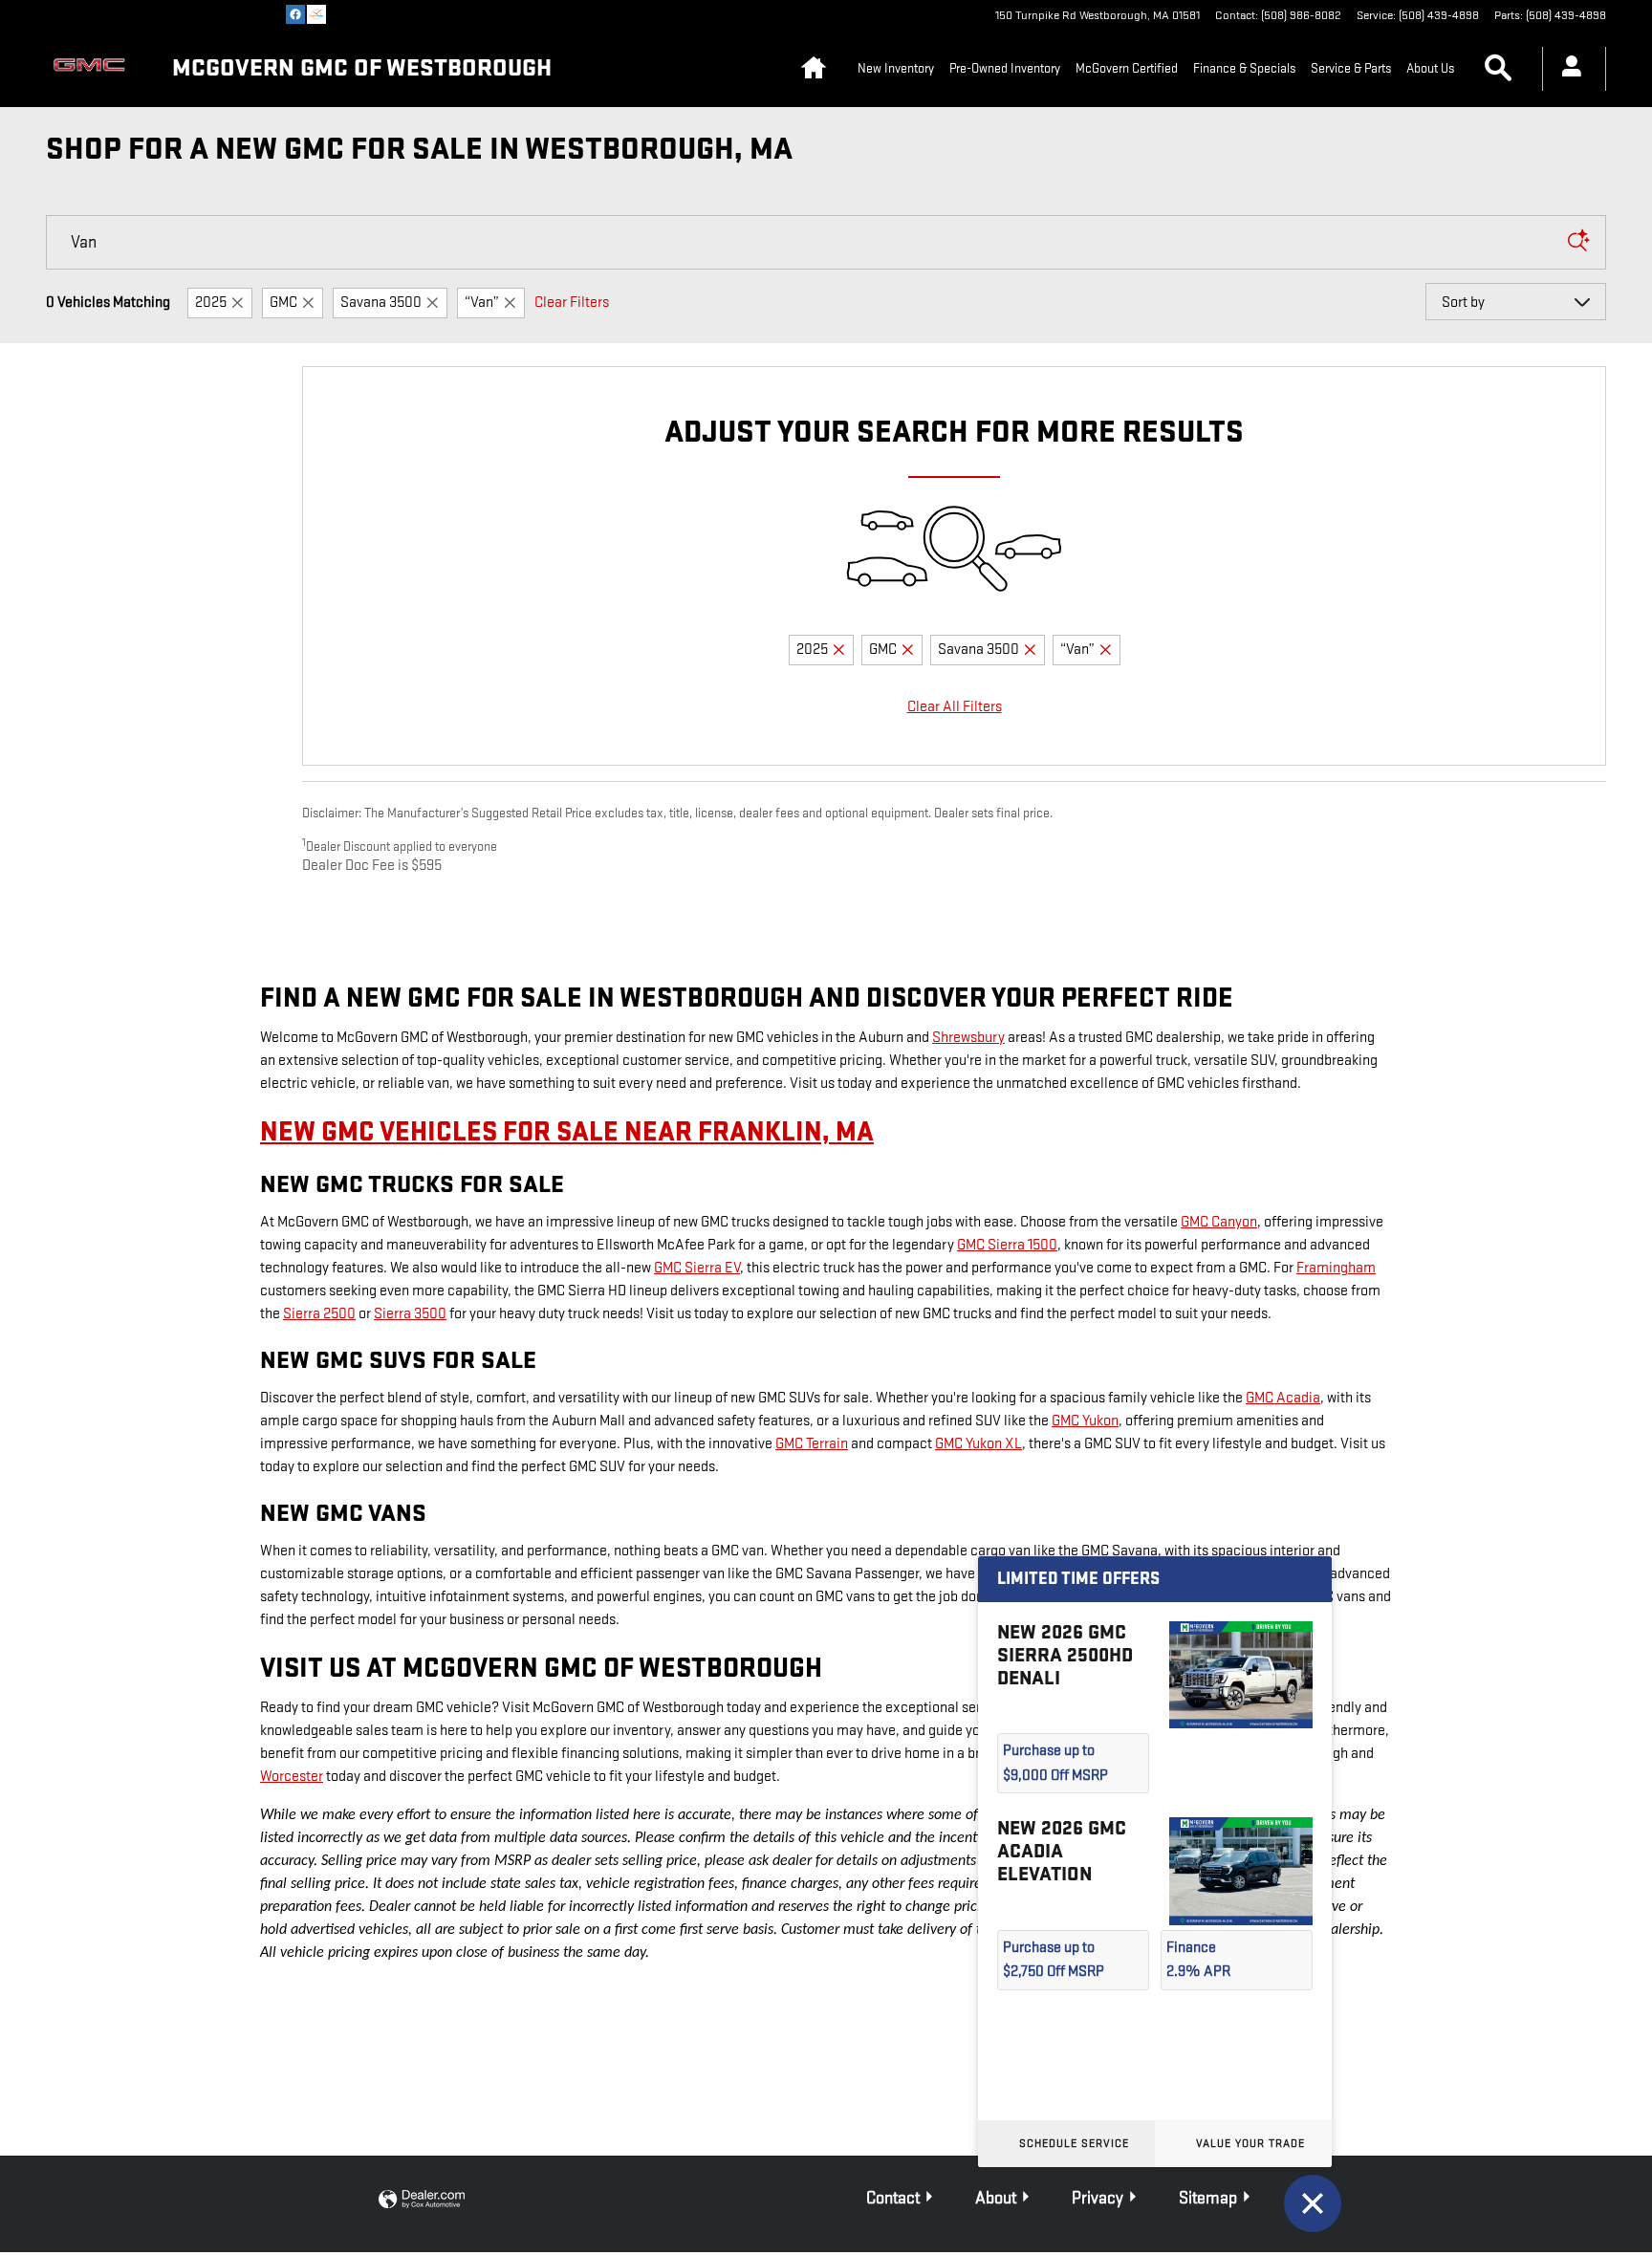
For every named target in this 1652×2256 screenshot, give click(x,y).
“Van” (482, 303)
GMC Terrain (812, 1444)
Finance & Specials (1244, 68)
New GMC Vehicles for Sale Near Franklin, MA (567, 1132)
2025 (211, 303)
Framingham (1336, 1268)
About (996, 2198)
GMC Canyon (1219, 1222)
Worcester (292, 1777)
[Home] (94, 69)
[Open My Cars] (1566, 69)
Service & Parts (1351, 68)
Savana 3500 (381, 303)
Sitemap (1208, 2198)
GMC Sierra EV (697, 1268)
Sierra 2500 (319, 1314)
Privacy (1098, 2198)
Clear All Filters (955, 707)
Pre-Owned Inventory (1005, 68)
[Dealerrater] (316, 14)
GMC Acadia (1283, 1398)
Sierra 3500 (410, 1314)
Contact (893, 2198)
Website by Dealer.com (422, 2200)
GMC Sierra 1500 (1007, 1245)
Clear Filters (572, 303)
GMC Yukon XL (978, 1444)
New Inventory (896, 68)
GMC (283, 303)
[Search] (1578, 242)
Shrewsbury (968, 1038)
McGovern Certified (1127, 68)
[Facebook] (295, 14)
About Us (1430, 68)
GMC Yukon (1085, 1421)
